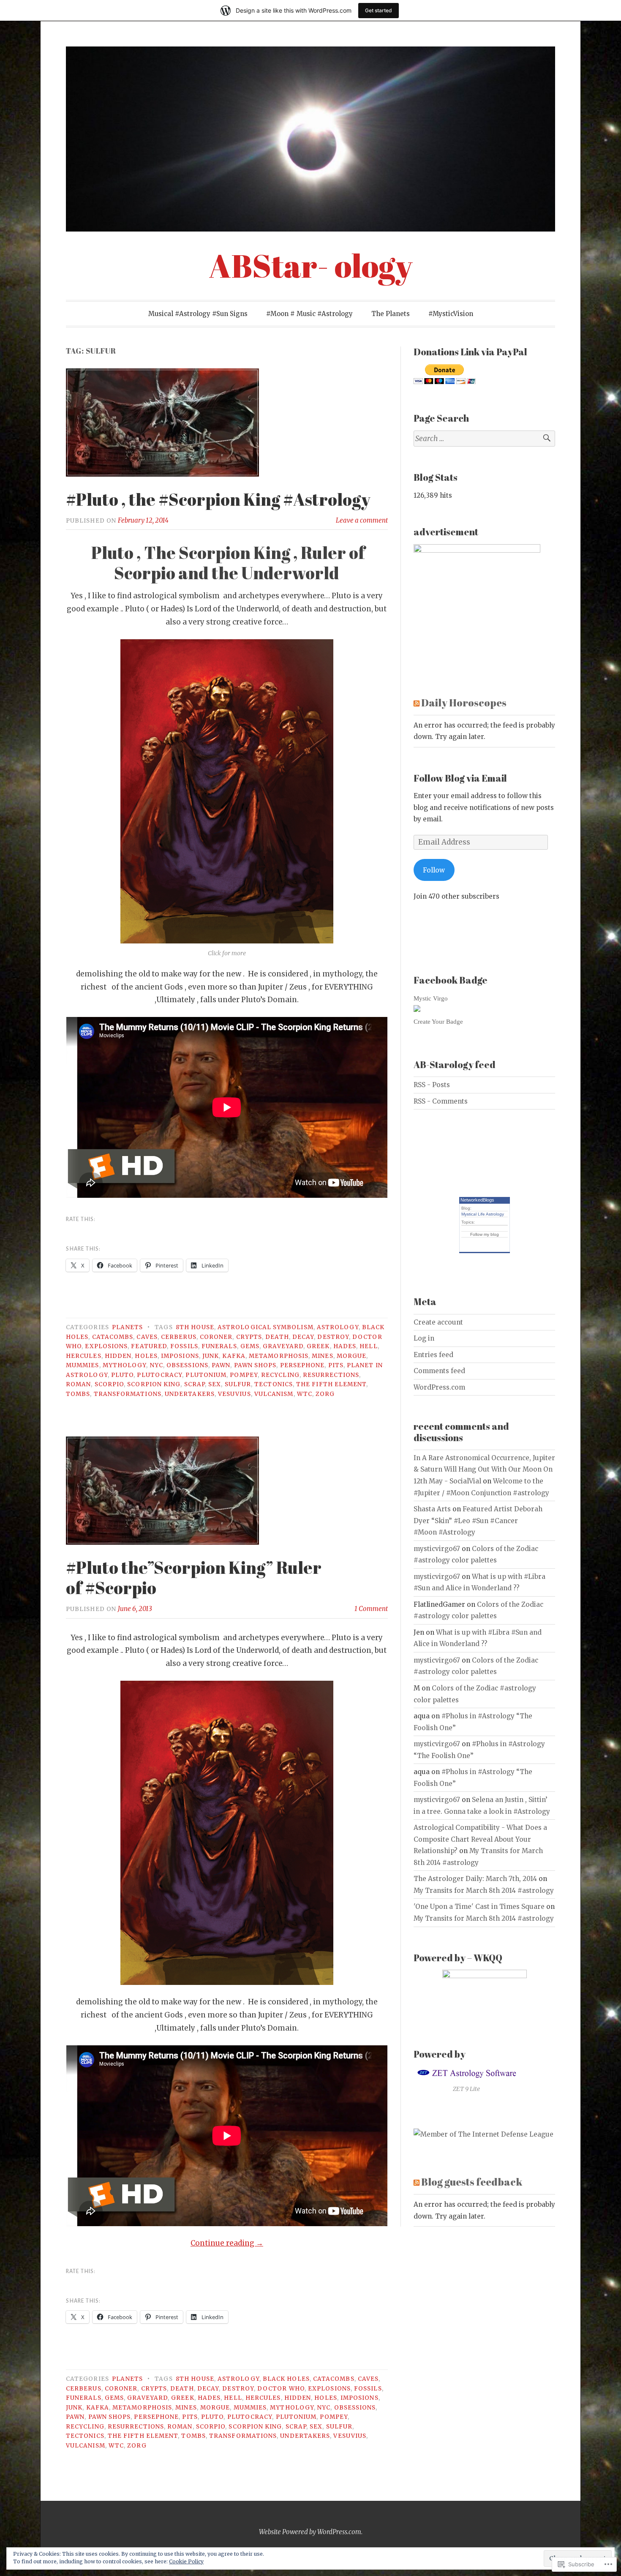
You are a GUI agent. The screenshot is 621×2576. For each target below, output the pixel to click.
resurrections (331, 1375)
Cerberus (179, 1337)
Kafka (234, 1356)
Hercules (84, 1356)
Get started (379, 10)
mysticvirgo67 (437, 1549)
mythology (125, 1365)
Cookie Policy (186, 2561)
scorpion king (154, 1384)
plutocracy (159, 1375)
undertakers (190, 1394)
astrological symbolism (266, 1327)
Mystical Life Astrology (483, 1214)
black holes (286, 2379)
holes (146, 1356)
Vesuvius (234, 1394)
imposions (180, 1356)
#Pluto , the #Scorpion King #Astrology (218, 499)
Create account (438, 1322)
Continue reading (227, 2243)
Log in (424, 1338)
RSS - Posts (432, 1085)
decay (303, 1337)
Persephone (302, 1365)
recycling (280, 1375)
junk (211, 1356)
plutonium (206, 1375)
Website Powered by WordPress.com (310, 2532)
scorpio (109, 1384)
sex (215, 1384)
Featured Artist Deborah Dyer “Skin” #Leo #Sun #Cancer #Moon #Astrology (478, 1521)
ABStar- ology (311, 266)
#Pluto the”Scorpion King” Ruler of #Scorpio (194, 1578)
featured (149, 1346)
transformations (128, 1394)
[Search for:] (484, 439)
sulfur (238, 1384)
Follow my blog (485, 1234)
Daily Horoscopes (464, 702)
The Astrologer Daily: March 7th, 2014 (475, 1879)
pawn (221, 1365)
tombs (78, 1394)
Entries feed (433, 1355)
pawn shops (255, 1365)
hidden (118, 1356)
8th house (195, 1327)
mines (322, 1356)
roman (78, 1384)
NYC (157, 1365)
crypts (249, 1337)
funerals (219, 1346)
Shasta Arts (432, 1509)
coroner (216, 1337)
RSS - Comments (441, 1101)
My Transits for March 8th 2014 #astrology (484, 1890)
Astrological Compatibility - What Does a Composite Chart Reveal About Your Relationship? (480, 1839)
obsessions (187, 1365)
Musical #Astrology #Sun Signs (198, 314)
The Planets (391, 314)
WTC (305, 1394)
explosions (106, 1346)
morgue (351, 1356)
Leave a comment (362, 520)
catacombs (113, 1337)
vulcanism (274, 1394)
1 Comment (371, 1609)
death (277, 1337)
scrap (195, 1384)
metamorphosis (279, 1356)
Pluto (122, 1375)
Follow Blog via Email (460, 778)
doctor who (281, 2389)
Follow (434, 870)
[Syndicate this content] (417, 702)
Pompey (244, 1375)
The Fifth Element (331, 1384)
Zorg (325, 1394)
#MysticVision (451, 314)
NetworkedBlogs (477, 1200)
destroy (333, 1337)
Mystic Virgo (431, 998)
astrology (338, 1327)
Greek (318, 1346)
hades (345, 1346)
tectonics (274, 1384)
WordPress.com (439, 1387)
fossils (184, 1346)
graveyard (283, 1346)
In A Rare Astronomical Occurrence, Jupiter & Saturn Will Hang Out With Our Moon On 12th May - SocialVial (484, 1469)
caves (147, 1337)
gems (250, 1346)
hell (368, 1346)
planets (127, 1327)
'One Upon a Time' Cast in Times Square (479, 1907)
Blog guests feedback (472, 2182)
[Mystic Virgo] (417, 1010)
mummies (83, 1365)
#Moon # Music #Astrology (309, 314)
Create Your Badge (438, 1021)
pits (336, 1365)
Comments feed (439, 1371)
